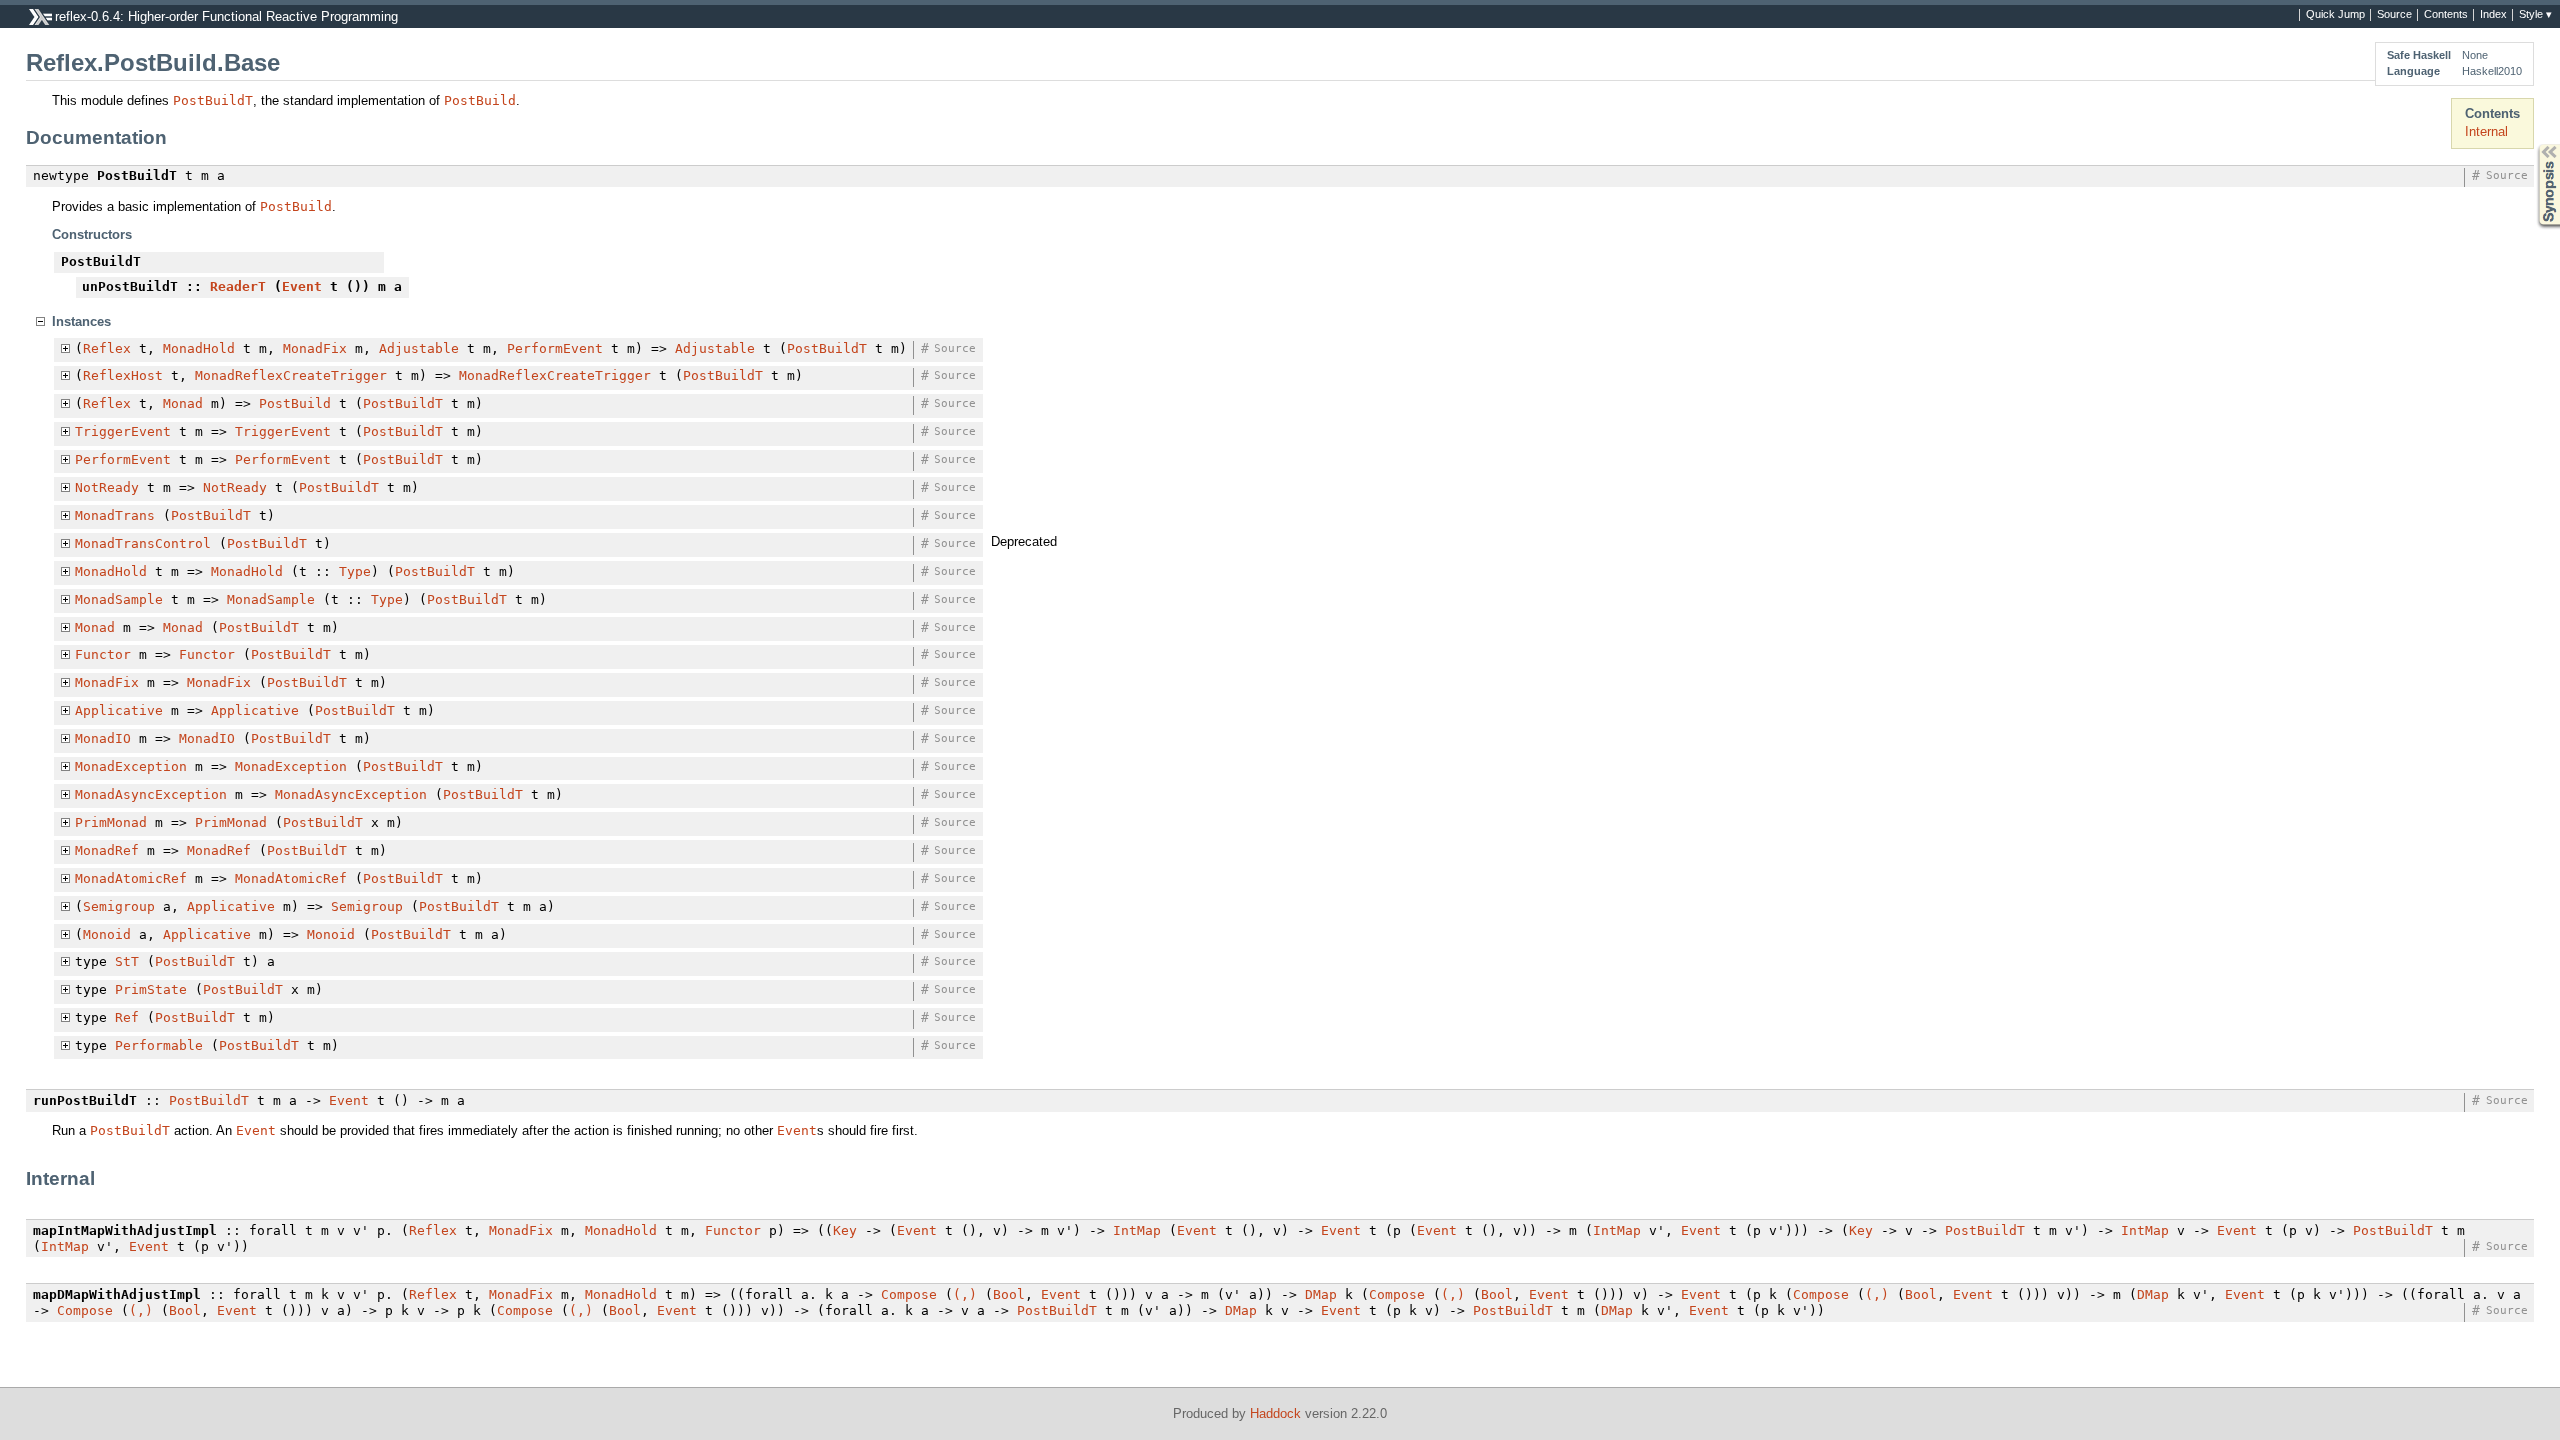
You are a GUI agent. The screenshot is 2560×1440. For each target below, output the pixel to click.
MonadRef (107, 850)
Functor (103, 654)
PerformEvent (555, 348)
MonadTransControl (143, 543)
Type (355, 571)
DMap (1321, 1294)
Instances (81, 321)
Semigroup (119, 906)
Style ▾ (2535, 15)
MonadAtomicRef (131, 878)
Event (302, 286)
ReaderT (238, 286)
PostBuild (480, 100)
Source (2394, 15)
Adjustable (419, 348)
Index (2493, 15)
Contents (2446, 15)
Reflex (107, 348)
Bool (1009, 1294)
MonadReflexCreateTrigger (291, 375)
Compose (909, 1294)
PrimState (151, 989)
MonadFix (315, 348)
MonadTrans (115, 515)
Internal (2486, 131)
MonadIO (103, 738)
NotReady (107, 487)
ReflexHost (123, 375)
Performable (159, 1045)
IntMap (1137, 1230)
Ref (127, 1017)
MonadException (131, 766)
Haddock (1275, 1413)
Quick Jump (2335, 15)
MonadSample (119, 599)
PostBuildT (213, 100)
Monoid (107, 934)
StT (127, 961)
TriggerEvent (123, 431)
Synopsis (2534, 144)
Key (845, 1230)
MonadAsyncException (151, 794)
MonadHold (199, 348)
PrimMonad (111, 822)
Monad (183, 403)
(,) (965, 1294)
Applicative (119, 710)
